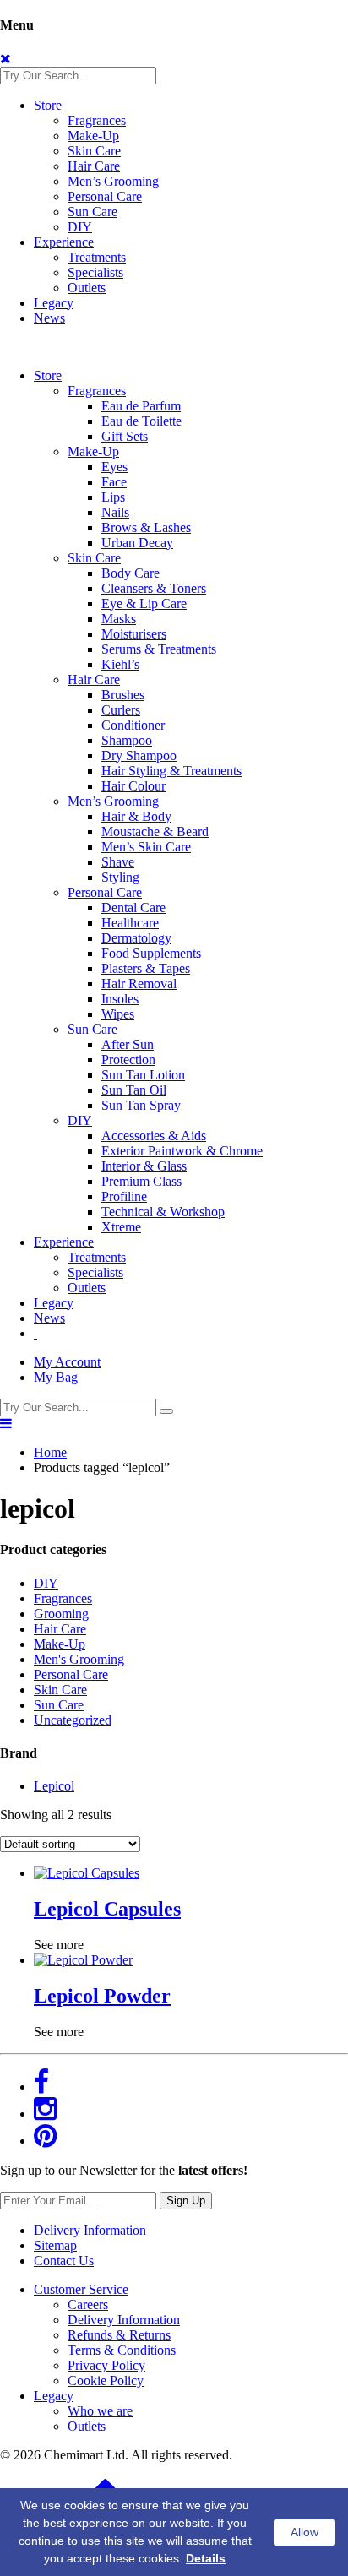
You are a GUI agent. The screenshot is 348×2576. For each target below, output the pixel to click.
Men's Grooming (79, 1659)
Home (50, 1452)
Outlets (87, 288)
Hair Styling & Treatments (171, 771)
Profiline (124, 1196)
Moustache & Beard (155, 831)
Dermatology (136, 938)
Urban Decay (137, 543)
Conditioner (133, 725)
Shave (118, 862)
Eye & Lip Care (144, 603)
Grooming (61, 1614)
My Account (67, 1362)
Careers (88, 2304)
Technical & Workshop (163, 1212)
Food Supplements (151, 953)
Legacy (54, 303)
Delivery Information (90, 2230)
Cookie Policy (106, 2380)
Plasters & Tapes (146, 968)
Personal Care (105, 196)
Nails (115, 512)
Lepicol (54, 1786)
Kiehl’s (120, 664)
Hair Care (94, 166)
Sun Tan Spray (141, 1105)
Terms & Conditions (122, 2350)
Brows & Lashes (146, 527)
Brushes (123, 695)
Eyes (114, 467)
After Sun (128, 1044)
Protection (128, 1060)
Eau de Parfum (141, 406)
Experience (64, 242)
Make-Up (93, 136)
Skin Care (94, 151)
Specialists (95, 272)
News (49, 318)
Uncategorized (73, 1720)
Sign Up (186, 2201)
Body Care (130, 573)
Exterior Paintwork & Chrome (182, 1151)
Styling (120, 877)
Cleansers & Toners (154, 588)
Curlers (121, 710)
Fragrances (97, 120)
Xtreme (121, 1227)
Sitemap (55, 2245)
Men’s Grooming (113, 181)
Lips (113, 497)
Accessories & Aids (154, 1136)
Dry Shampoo (139, 755)
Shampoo (127, 740)
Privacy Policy (106, 2365)
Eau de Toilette (141, 421)
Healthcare (130, 923)
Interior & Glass (144, 1166)
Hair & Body (136, 816)
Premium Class (141, 1181)
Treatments (97, 257)
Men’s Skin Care (146, 847)
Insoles (120, 999)
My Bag (56, 1377)
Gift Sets (125, 436)
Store (48, 105)
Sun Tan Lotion (143, 1075)
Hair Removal (139, 984)
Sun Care (92, 212)
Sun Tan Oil (134, 1090)
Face (114, 482)
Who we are (100, 2411)
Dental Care (133, 908)
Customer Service (81, 2289)
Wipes (118, 1014)
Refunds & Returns (119, 2335)
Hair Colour (133, 786)
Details (206, 2558)
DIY (80, 227)
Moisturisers (134, 634)
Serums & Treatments (159, 649)
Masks (119, 619)
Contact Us (64, 2261)
